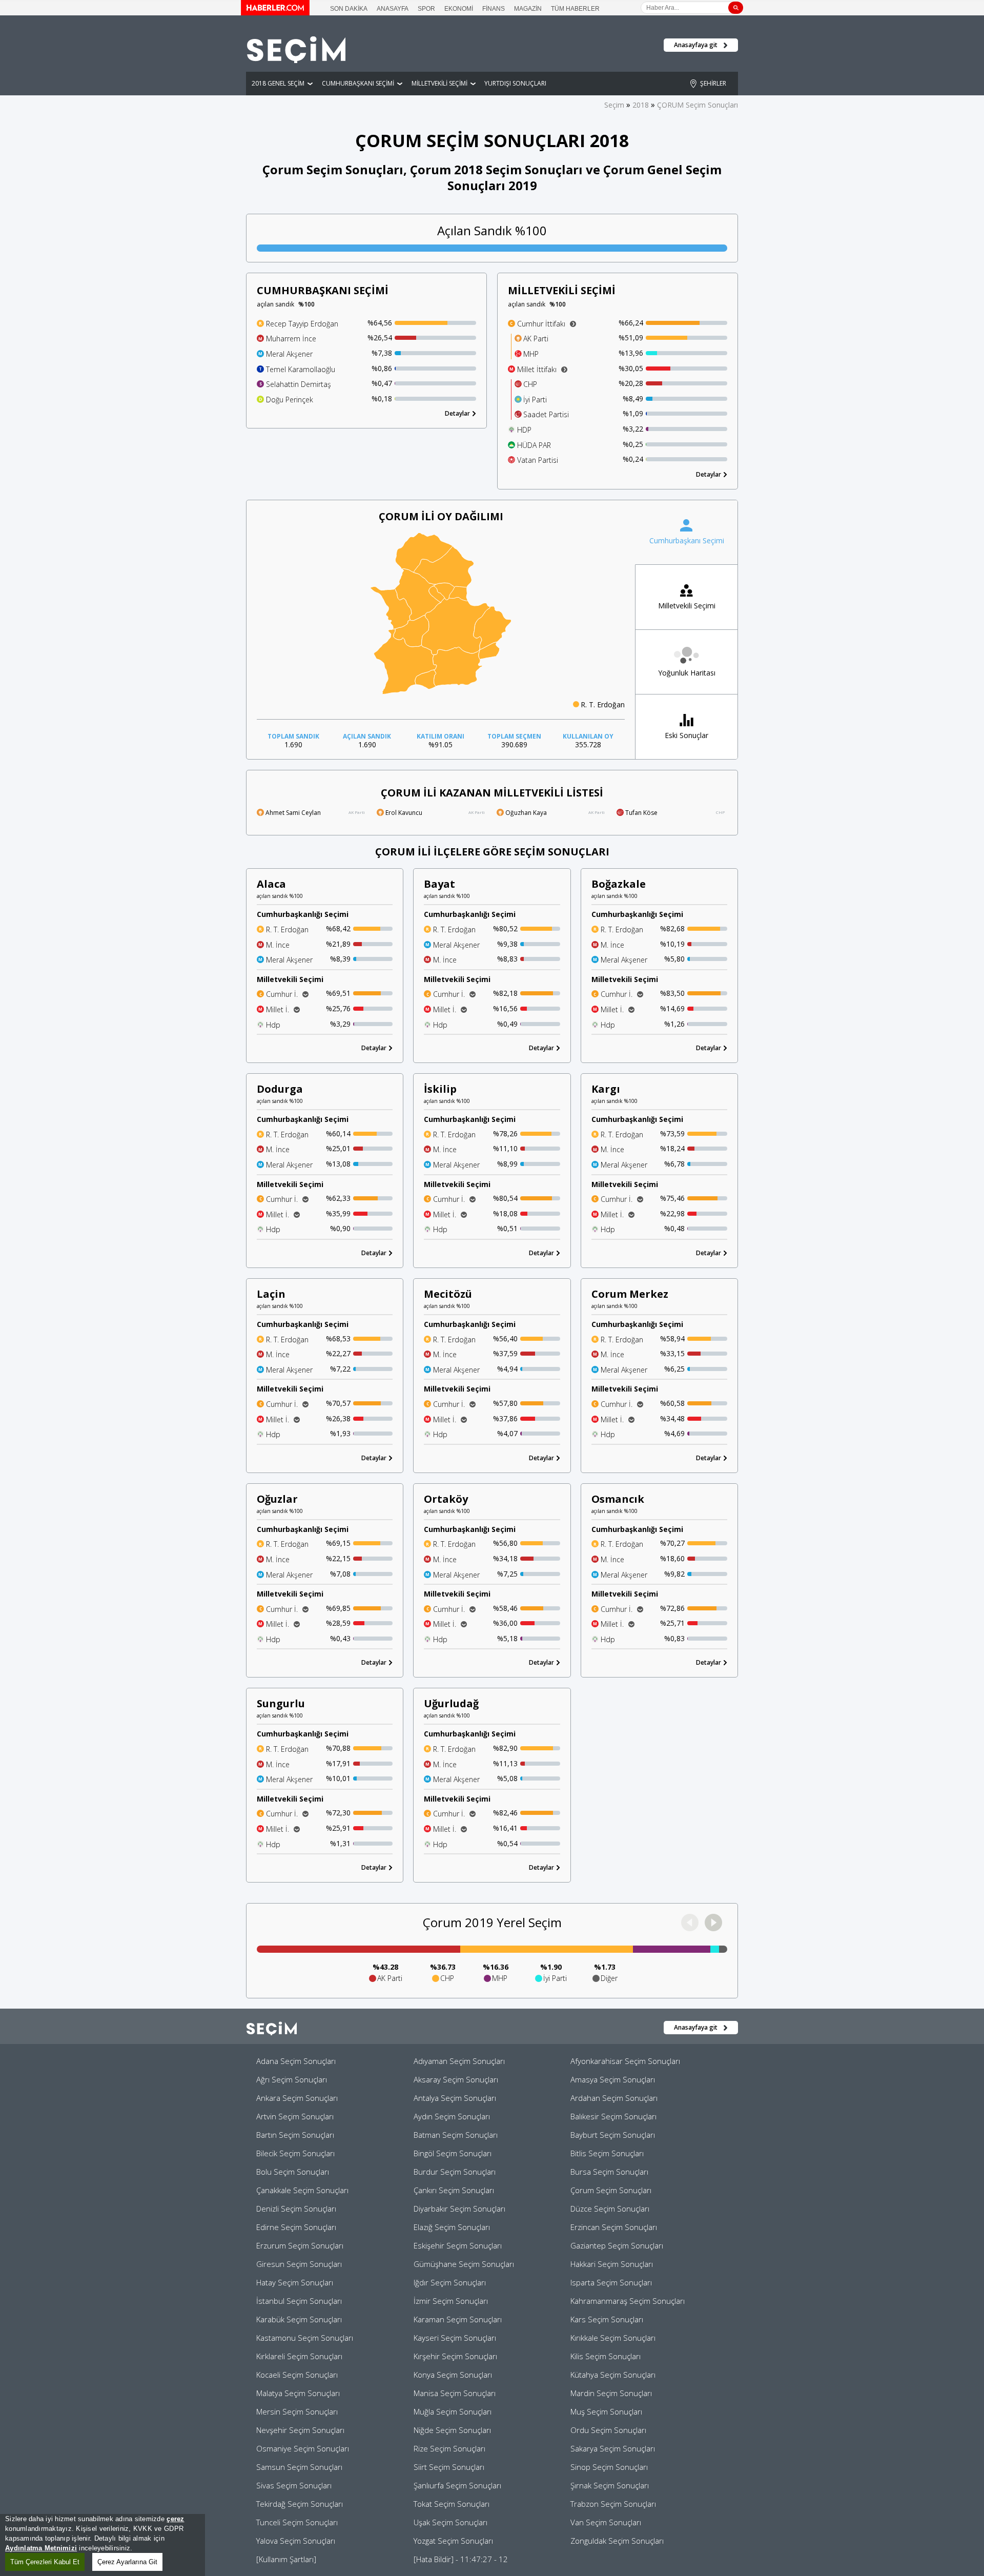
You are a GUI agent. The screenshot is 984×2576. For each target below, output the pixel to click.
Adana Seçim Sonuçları (296, 2061)
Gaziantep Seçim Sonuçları (617, 2245)
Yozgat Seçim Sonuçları (453, 2541)
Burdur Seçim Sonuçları (455, 2172)
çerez (175, 2519)
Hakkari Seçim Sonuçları (612, 2264)
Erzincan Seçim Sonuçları (614, 2227)
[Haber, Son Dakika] (275, 12)
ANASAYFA (393, 9)
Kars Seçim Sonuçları (607, 2319)
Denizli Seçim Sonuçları (296, 2209)
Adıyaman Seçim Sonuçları (459, 2061)
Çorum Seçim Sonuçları (611, 2190)
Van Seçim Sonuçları (606, 2522)
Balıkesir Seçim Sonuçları (613, 2116)
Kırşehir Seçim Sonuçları (455, 2356)
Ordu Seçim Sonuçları (608, 2430)
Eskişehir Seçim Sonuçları (458, 2245)
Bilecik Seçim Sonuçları (295, 2153)
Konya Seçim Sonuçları (453, 2375)
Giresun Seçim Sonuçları (299, 2264)
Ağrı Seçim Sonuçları (292, 2079)
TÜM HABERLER (575, 9)
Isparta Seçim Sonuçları (611, 2282)
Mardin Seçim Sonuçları (611, 2393)
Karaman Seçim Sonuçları (458, 2319)
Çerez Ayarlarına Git (127, 2562)
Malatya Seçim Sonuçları (298, 2393)
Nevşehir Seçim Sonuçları (300, 2430)
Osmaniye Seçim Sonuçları (303, 2448)
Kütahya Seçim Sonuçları (613, 2375)
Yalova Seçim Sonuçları (296, 2541)
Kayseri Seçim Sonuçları (455, 2338)
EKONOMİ (459, 9)
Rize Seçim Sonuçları (449, 2448)
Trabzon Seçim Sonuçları (613, 2504)
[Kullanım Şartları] (286, 2559)
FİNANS (494, 9)
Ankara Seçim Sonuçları (297, 2098)
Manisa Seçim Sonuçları (455, 2393)
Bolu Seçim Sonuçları (293, 2172)
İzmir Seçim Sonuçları (451, 2301)
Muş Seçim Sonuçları (606, 2411)
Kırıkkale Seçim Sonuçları (613, 2338)
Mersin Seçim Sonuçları (297, 2411)
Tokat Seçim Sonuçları (452, 2504)
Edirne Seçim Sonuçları (296, 2227)
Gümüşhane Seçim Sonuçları (464, 2264)
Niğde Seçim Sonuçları (452, 2430)
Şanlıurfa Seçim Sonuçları (457, 2485)
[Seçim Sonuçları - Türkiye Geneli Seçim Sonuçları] (296, 60)
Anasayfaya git (696, 45)
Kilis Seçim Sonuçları (606, 2356)
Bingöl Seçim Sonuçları (453, 2153)
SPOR (426, 9)
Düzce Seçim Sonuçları (610, 2209)
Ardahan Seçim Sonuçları (614, 2098)
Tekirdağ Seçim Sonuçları (300, 2504)
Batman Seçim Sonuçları (456, 2135)
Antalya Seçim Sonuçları (455, 2098)
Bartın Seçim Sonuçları (295, 2135)
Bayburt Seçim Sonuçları (613, 2135)
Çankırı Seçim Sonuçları (454, 2190)
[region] (102, 2545)
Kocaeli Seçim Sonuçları (297, 2375)
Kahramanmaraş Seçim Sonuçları (628, 2301)
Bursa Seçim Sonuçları (609, 2172)
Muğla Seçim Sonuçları (453, 2411)
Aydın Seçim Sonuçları (452, 2116)
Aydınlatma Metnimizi (41, 2548)
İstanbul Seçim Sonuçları (299, 2301)
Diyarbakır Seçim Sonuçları (459, 2209)
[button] (713, 1923)
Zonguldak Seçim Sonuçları (617, 2541)
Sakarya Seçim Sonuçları (613, 2448)
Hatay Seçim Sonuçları (295, 2282)
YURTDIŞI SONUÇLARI (515, 83)
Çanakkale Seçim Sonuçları (302, 2190)
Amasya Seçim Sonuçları (613, 2079)
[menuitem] (458, 594)
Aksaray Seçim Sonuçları (456, 2079)
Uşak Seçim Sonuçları (450, 2522)
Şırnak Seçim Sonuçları (610, 2485)
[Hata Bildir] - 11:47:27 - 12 (461, 2559)
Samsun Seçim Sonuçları (299, 2467)
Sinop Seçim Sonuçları (609, 2467)
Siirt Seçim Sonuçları (449, 2467)
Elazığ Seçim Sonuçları (452, 2227)
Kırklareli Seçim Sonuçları (299, 2356)
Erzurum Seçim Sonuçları (300, 2245)
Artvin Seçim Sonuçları (295, 2116)
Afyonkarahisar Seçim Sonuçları (625, 2061)
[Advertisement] (789, 231)
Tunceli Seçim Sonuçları (297, 2522)
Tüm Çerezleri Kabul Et (45, 2562)
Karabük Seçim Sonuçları (299, 2319)
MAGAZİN (528, 9)
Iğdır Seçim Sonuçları (450, 2282)
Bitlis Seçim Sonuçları (607, 2153)
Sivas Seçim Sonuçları (294, 2485)
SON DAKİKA (349, 9)
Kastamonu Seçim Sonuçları (305, 2338)
